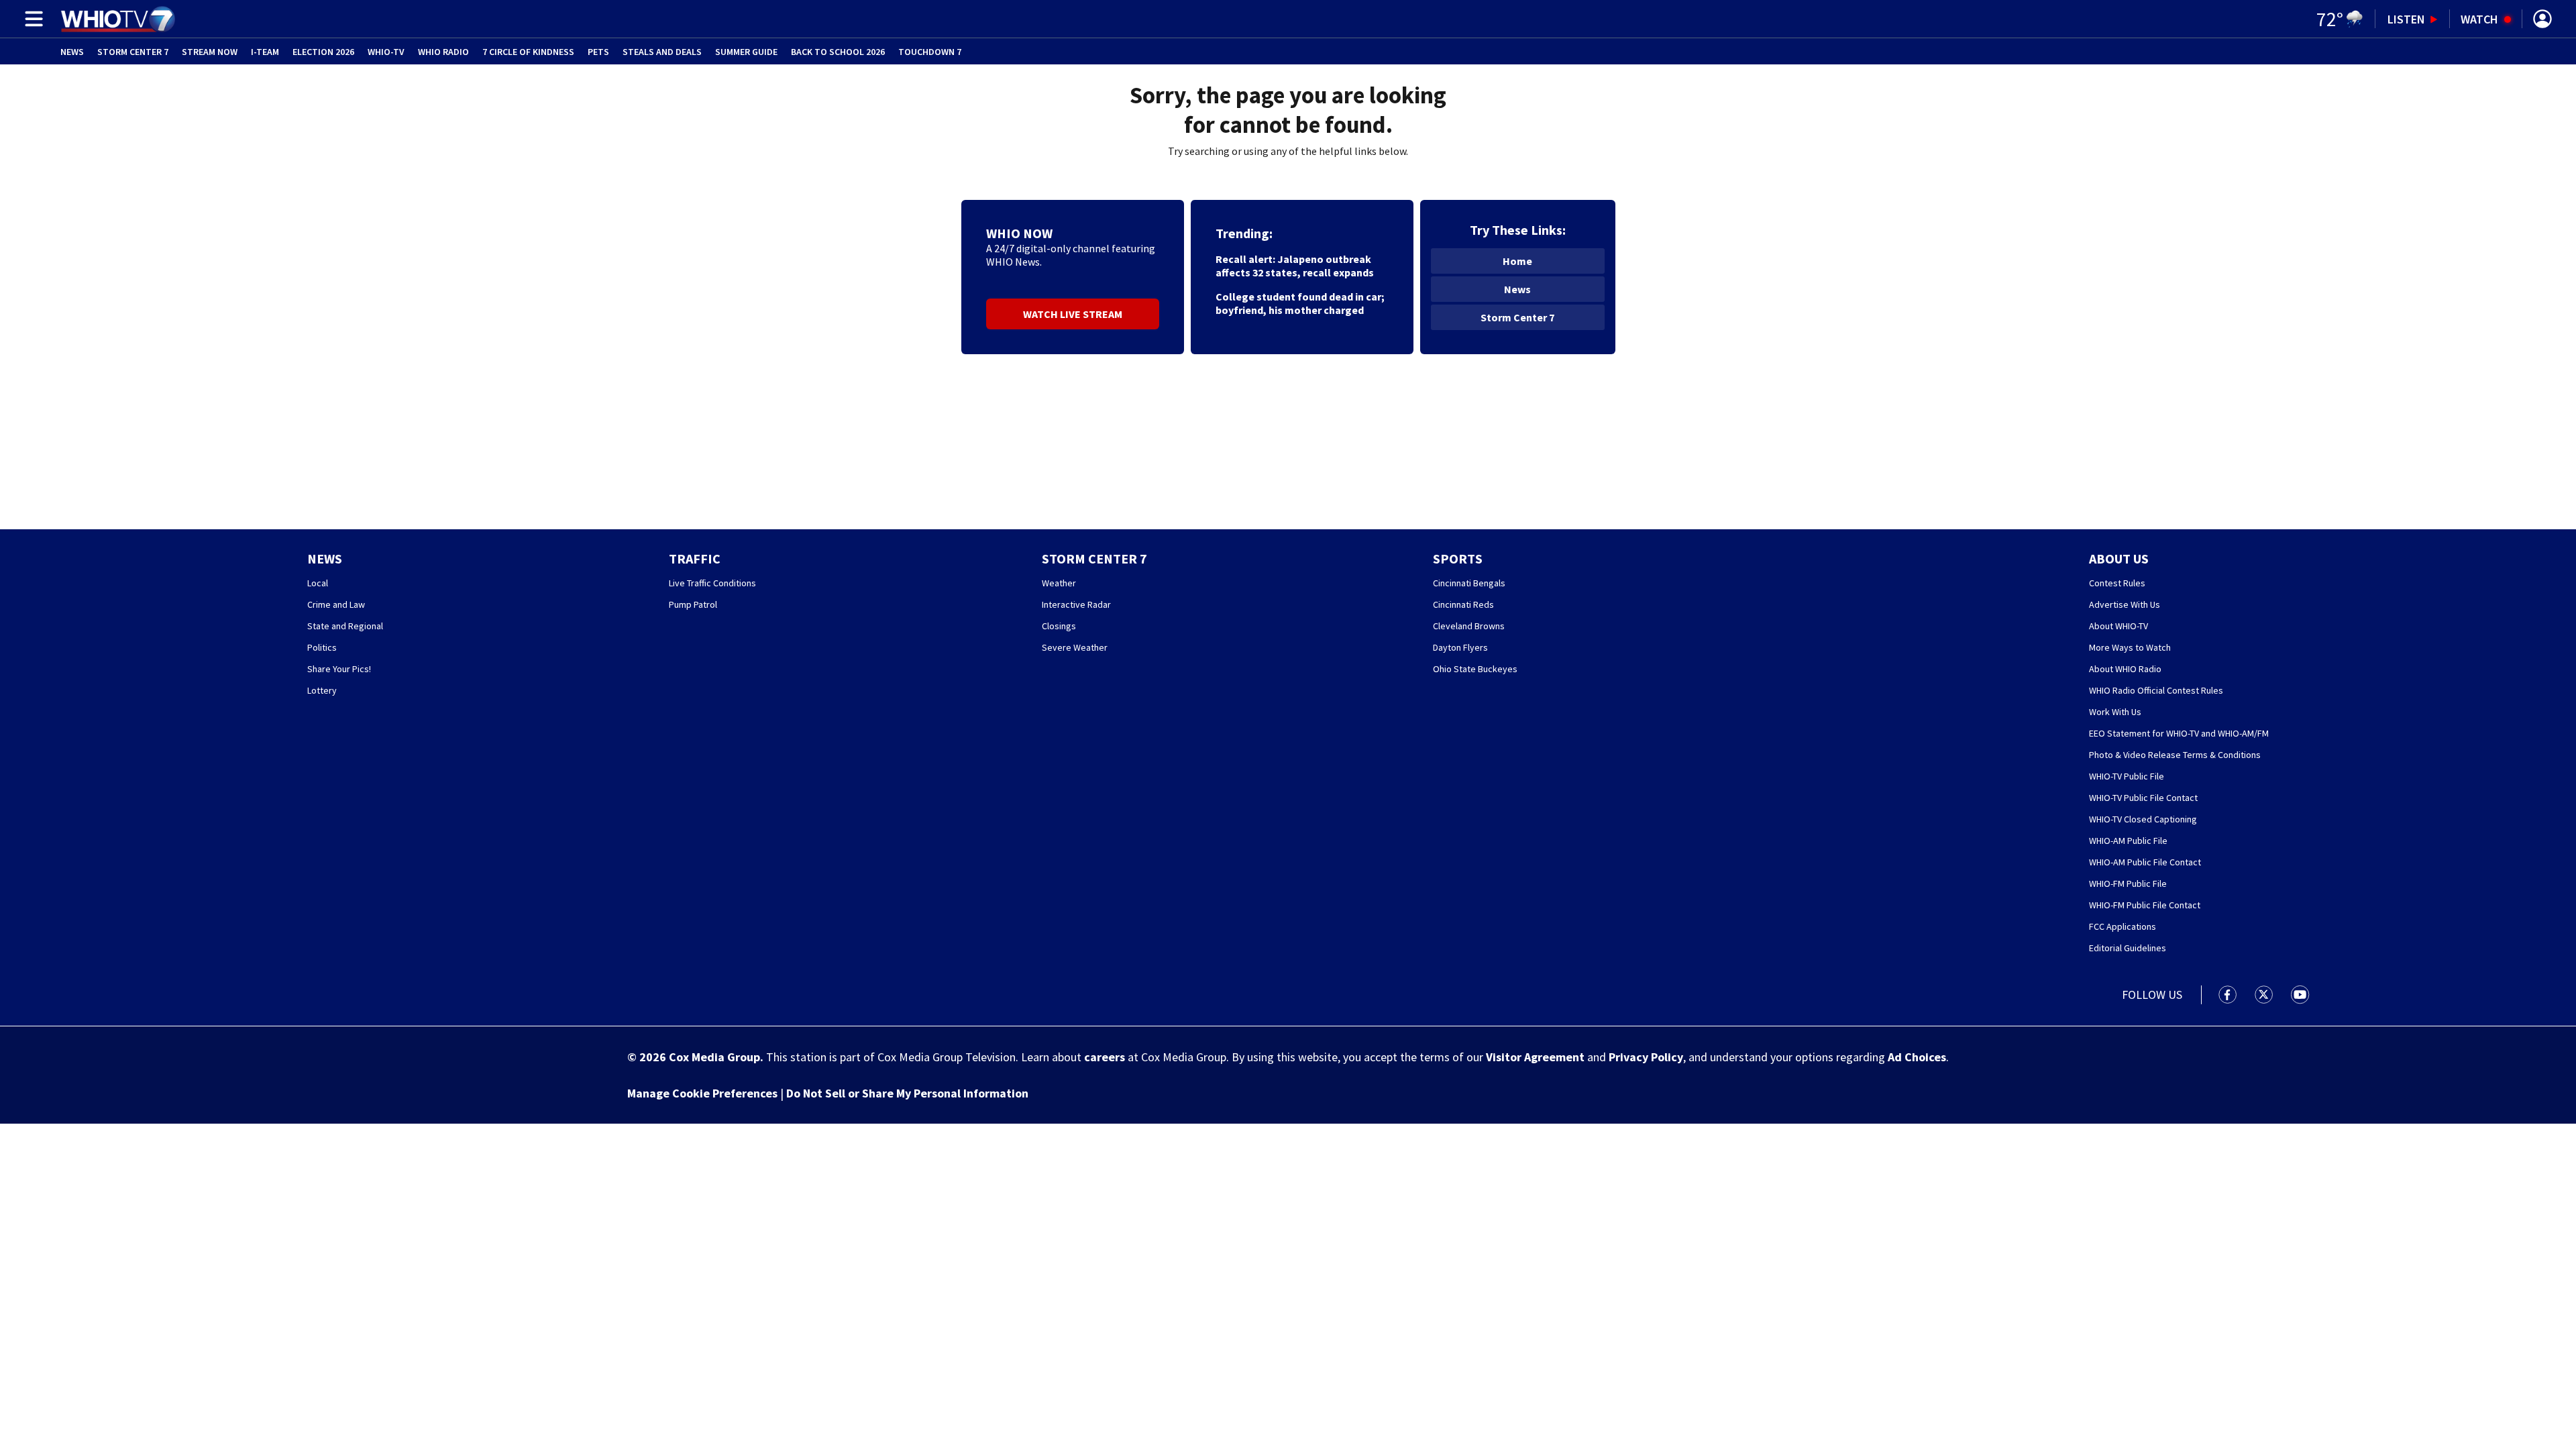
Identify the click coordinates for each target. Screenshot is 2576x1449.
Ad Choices (1917, 1057)
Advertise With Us (2125, 604)
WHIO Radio (443, 52)
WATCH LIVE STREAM (1073, 314)
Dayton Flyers (1460, 647)
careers (1105, 1057)
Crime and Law (336, 604)
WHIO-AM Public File (2128, 841)
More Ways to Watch (2130, 647)
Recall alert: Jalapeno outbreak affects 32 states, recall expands (1295, 266)
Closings (1059, 626)
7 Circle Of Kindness (528, 52)
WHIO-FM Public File (2128, 883)
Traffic (695, 558)
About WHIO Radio (2125, 669)
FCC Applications (2123, 926)
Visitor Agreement (1535, 1057)
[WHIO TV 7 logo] (118, 19)
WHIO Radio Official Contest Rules (2156, 690)
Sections (32, 19)
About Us (2119, 558)
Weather (1059, 583)
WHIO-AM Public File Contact (2145, 862)
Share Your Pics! (339, 669)
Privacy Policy (1646, 1057)
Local (318, 583)
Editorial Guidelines (2128, 948)
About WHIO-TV (2118, 626)
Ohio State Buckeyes (1475, 669)
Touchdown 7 (930, 52)
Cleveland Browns (1469, 626)
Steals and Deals (662, 52)
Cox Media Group (714, 1057)
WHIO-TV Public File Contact (2143, 798)
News (72, 52)
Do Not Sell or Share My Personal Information (907, 1093)
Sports (1458, 558)
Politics (322, 647)
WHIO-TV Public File (2127, 776)
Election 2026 (323, 52)
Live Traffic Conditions (712, 583)
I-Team (265, 52)
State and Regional (345, 626)
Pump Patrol (693, 604)
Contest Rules (2117, 583)
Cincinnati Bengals (1469, 583)
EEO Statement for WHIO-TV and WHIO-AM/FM (2179, 733)
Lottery (322, 690)
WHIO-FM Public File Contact (2145, 905)
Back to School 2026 (838, 52)
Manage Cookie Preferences (702, 1093)
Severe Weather (1075, 647)
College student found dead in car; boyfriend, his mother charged (1300, 303)
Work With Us (2115, 712)
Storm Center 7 (133, 52)
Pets (598, 52)
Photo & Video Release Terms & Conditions (2175, 755)
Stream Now (210, 52)
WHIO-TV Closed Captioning (2143, 819)
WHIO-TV (386, 52)
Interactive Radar (1076, 604)
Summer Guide (746, 52)
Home (1517, 261)
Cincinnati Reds (1463, 604)
